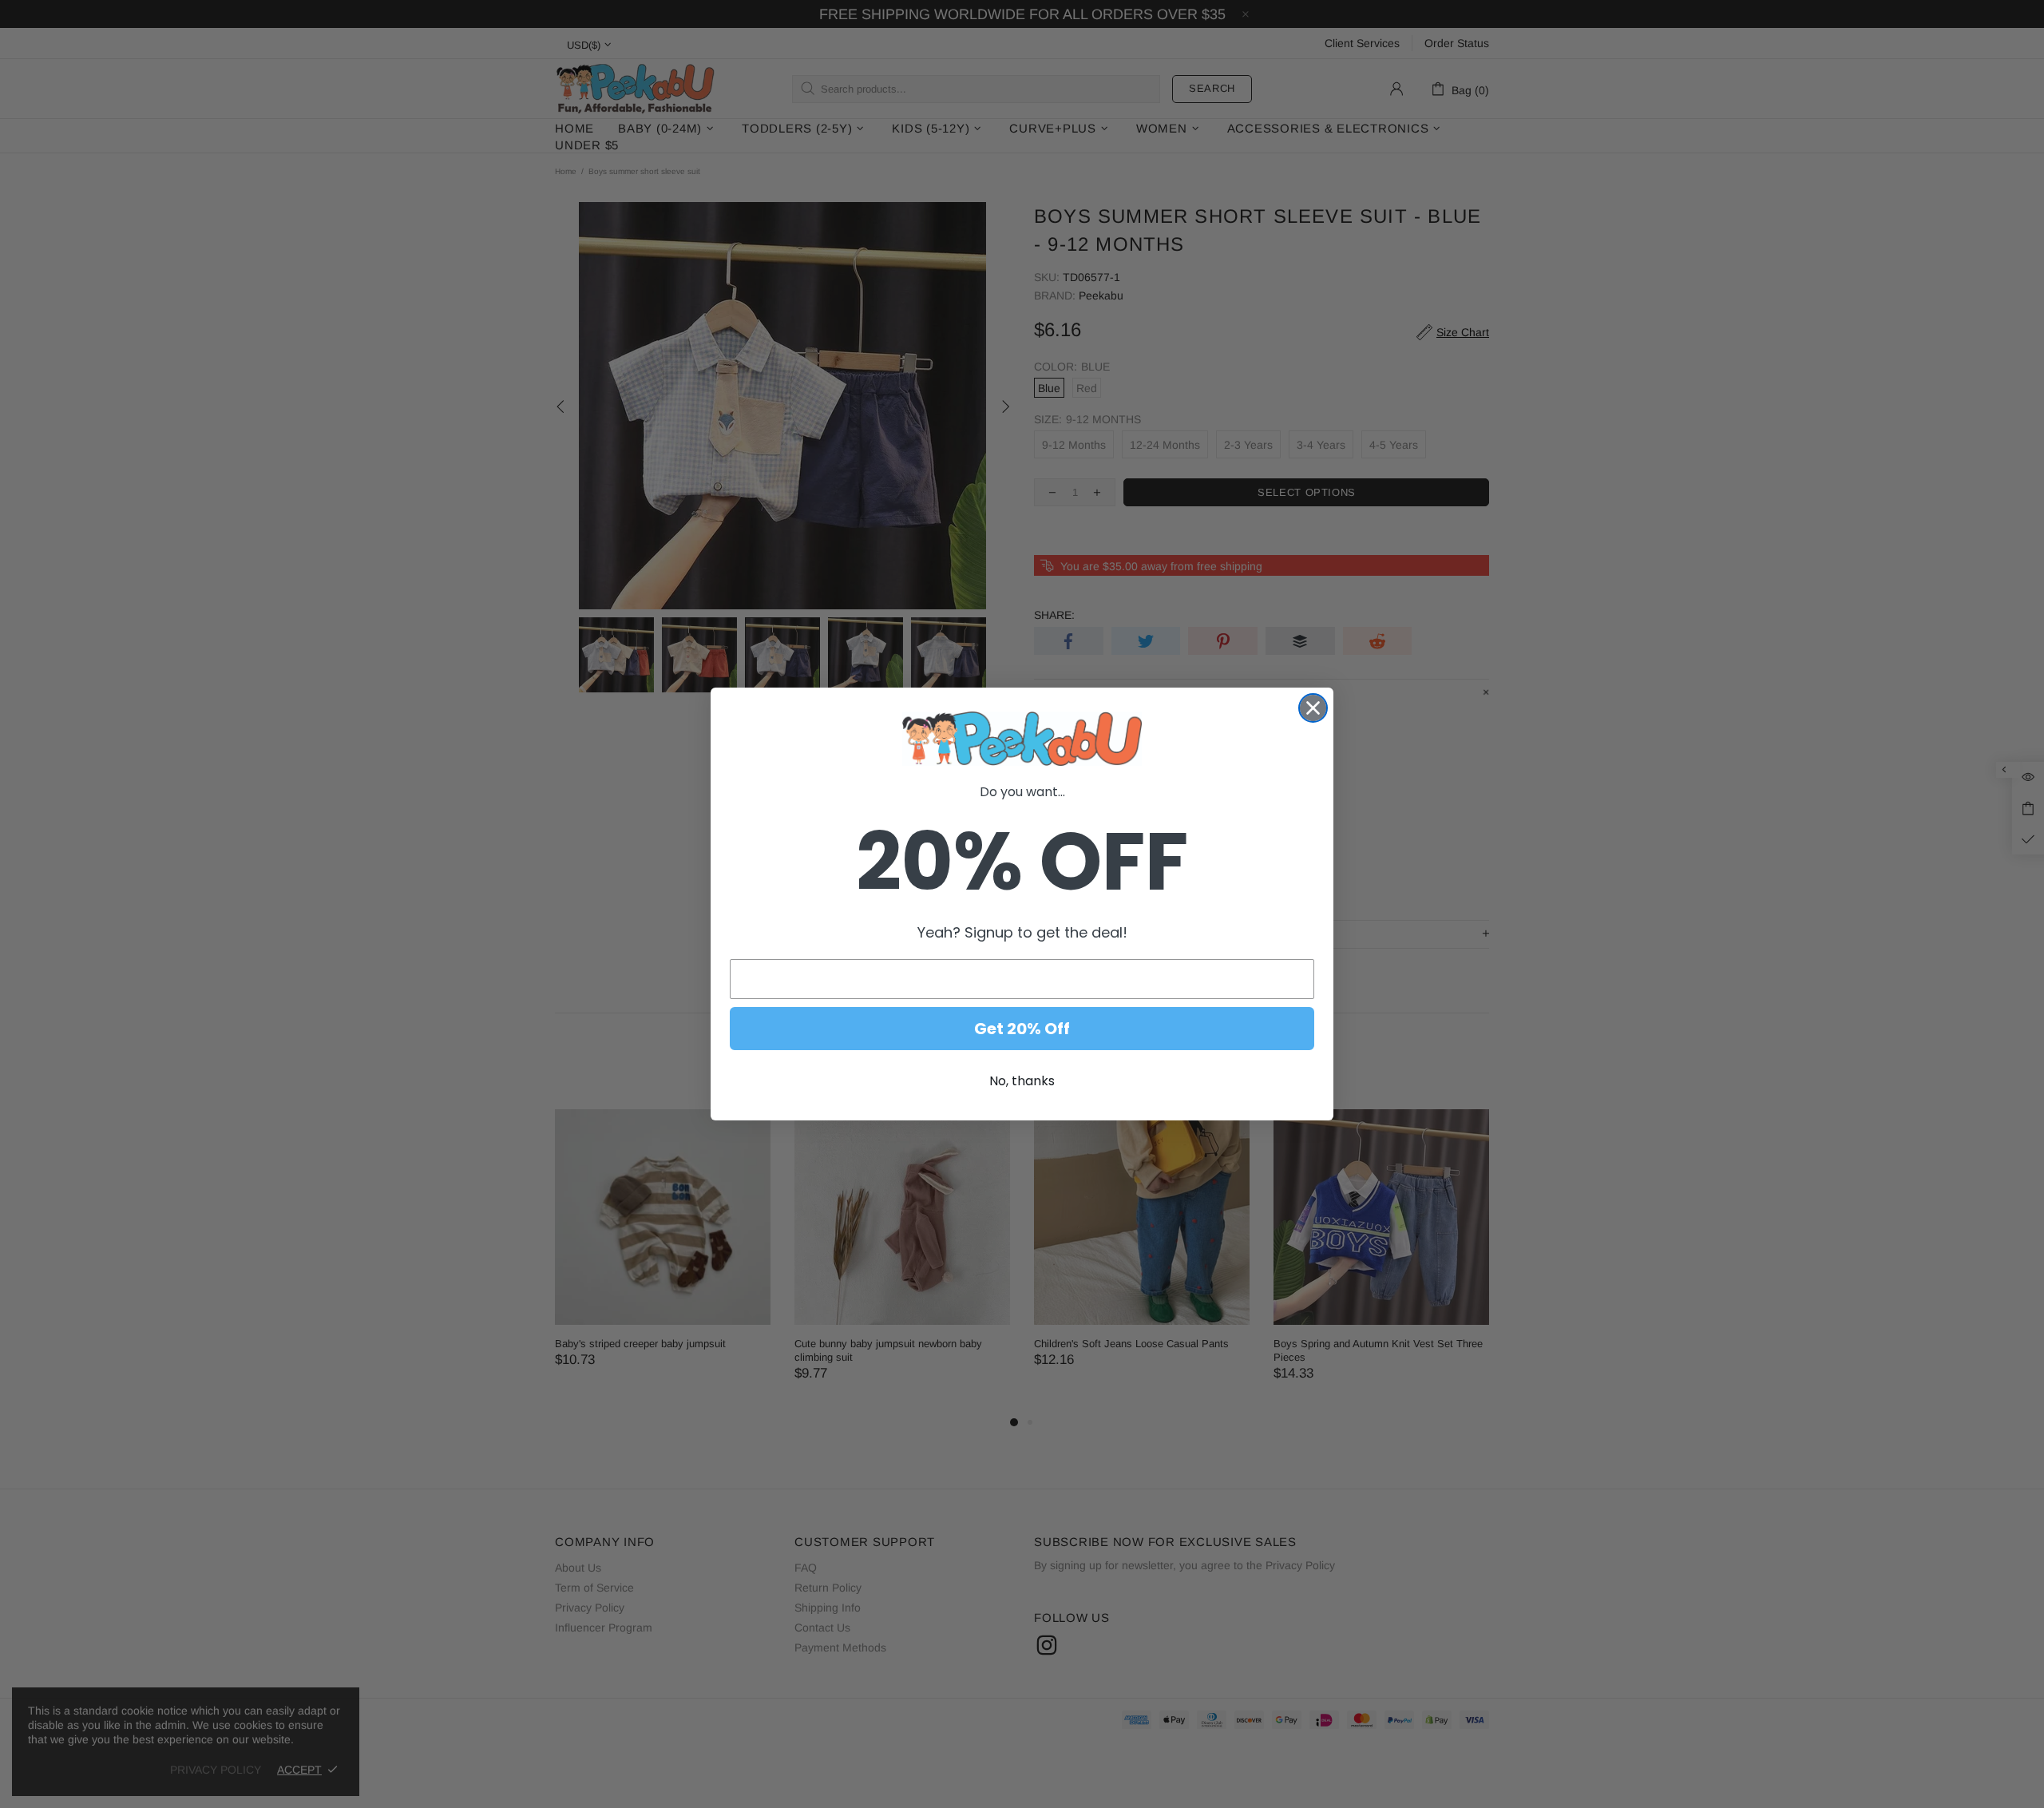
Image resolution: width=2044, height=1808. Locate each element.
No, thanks (1022, 1081)
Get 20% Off (1022, 1029)
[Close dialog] (1313, 708)
